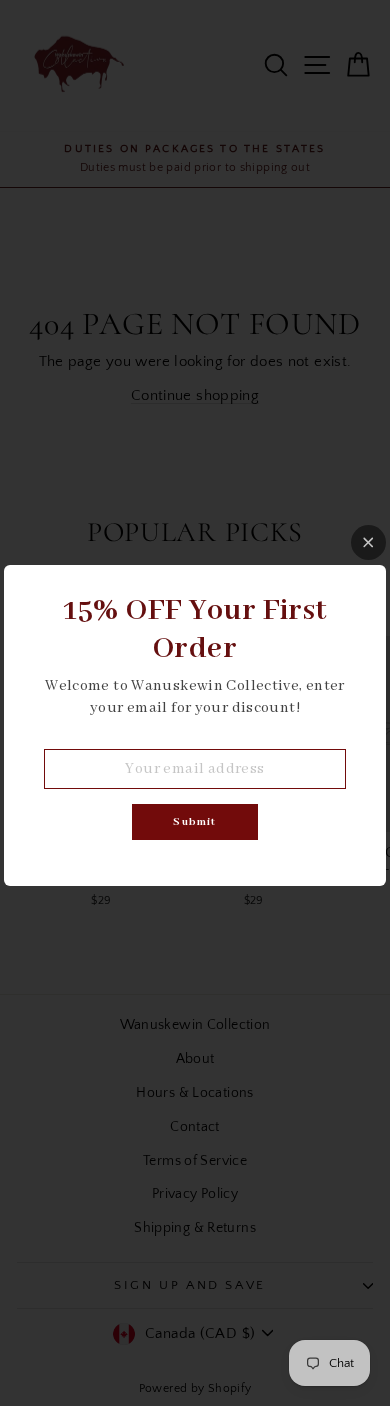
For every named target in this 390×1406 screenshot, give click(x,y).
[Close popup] (368, 542)
